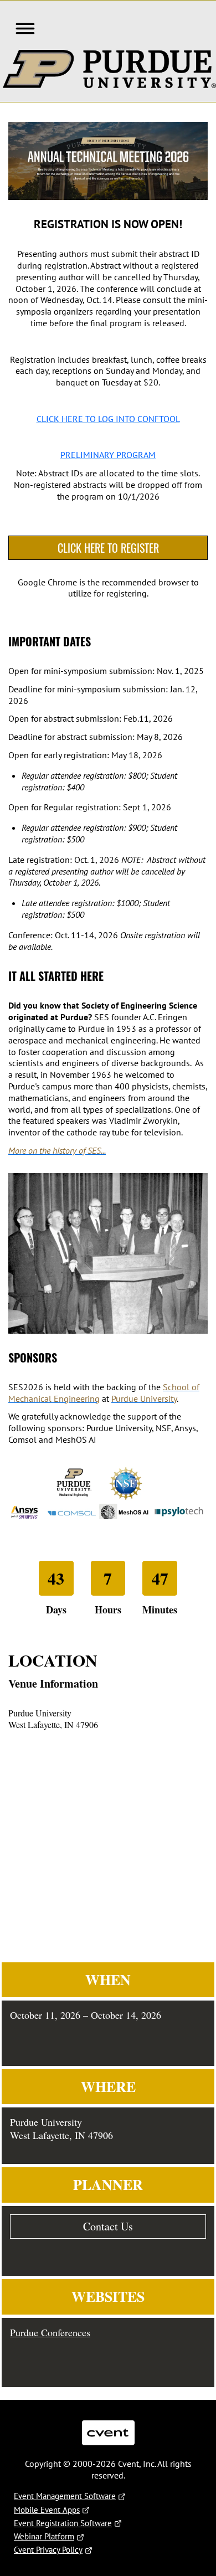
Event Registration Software (63, 2523)
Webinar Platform (44, 2536)
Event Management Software (65, 2496)
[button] (22, 27)
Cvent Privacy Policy (48, 2550)
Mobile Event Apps (47, 2510)
